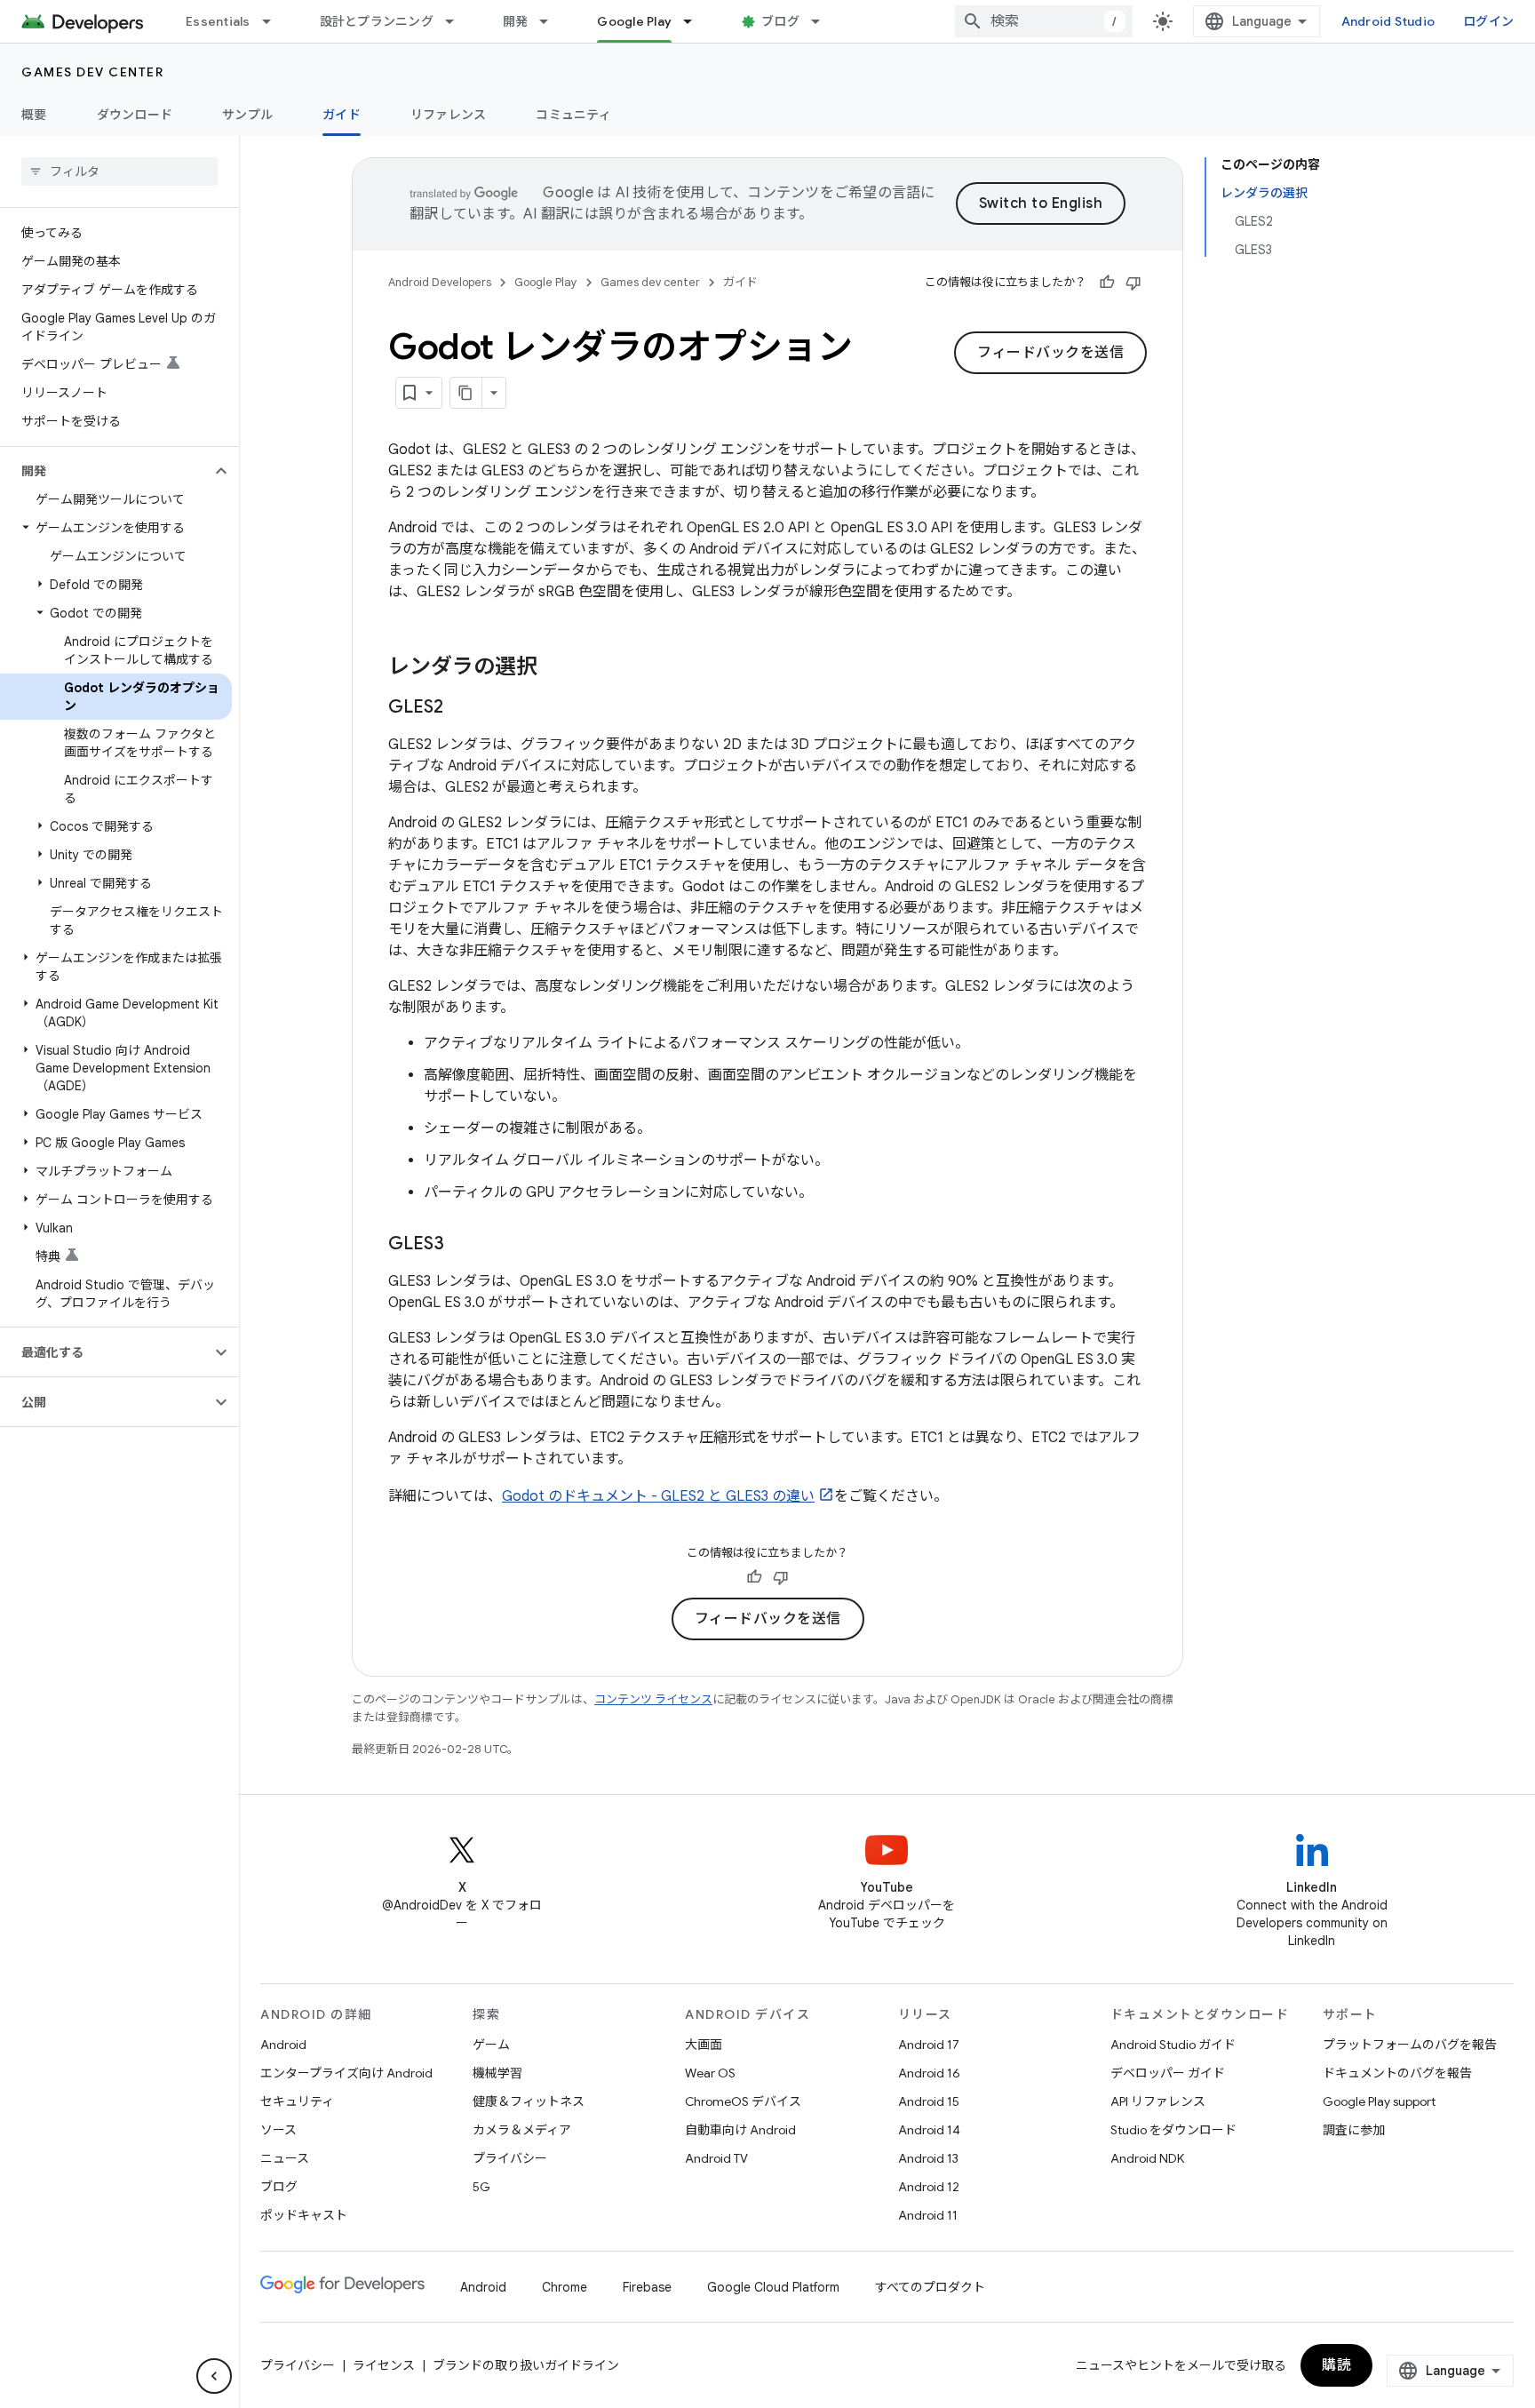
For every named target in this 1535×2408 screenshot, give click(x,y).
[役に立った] (1107, 283)
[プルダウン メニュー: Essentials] (274, 21)
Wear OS (710, 2073)
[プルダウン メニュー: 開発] (552, 21)
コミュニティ (573, 115)
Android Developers (440, 282)
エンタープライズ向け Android (346, 2073)
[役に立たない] (1133, 283)
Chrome (565, 2287)
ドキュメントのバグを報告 (1397, 2073)
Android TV (716, 2158)
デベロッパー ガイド (1168, 2073)
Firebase (647, 2287)
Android (283, 2045)
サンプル (247, 115)
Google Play (634, 21)
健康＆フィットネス (529, 2101)
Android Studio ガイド (1173, 2045)
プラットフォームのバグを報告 (1410, 2045)
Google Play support (1379, 2101)
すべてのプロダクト (930, 2287)
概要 (34, 115)
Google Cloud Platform (773, 2287)
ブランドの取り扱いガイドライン (526, 2365)
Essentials (218, 21)
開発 (516, 21)
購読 (1336, 2365)
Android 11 (928, 2215)
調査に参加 (1354, 2130)
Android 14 (929, 2130)
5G (481, 2187)
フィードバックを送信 (1050, 353)
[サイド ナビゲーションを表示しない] (214, 2376)
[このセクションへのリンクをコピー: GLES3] (462, 1245)
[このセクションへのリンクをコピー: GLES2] (461, 708)
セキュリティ (297, 2101)
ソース (278, 2130)
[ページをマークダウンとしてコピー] (466, 393)
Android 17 (929, 2045)
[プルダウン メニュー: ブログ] (823, 21)
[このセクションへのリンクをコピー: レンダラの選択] (555, 668)
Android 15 (929, 2101)
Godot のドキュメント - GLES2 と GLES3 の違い (658, 1496)
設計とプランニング (377, 21)
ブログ (780, 21)
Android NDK (1147, 2158)
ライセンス (384, 2365)
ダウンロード (135, 115)
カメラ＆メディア (522, 2130)
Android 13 (928, 2158)
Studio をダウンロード (1173, 2130)
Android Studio (1388, 21)
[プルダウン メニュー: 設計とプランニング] (457, 21)
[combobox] (1044, 21)
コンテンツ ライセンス (653, 1699)
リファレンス (449, 115)
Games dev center (92, 72)
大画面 (704, 2045)
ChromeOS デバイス (743, 2101)
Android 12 (929, 2187)
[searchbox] (119, 171)
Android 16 (929, 2073)
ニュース (285, 2158)
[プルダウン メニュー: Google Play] (696, 21)
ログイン (1488, 21)
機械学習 (497, 2073)
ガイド (342, 115)
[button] (105, 471)
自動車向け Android (740, 2130)
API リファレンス (1158, 2101)
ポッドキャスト (304, 2215)
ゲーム (491, 2045)
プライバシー (510, 2158)
